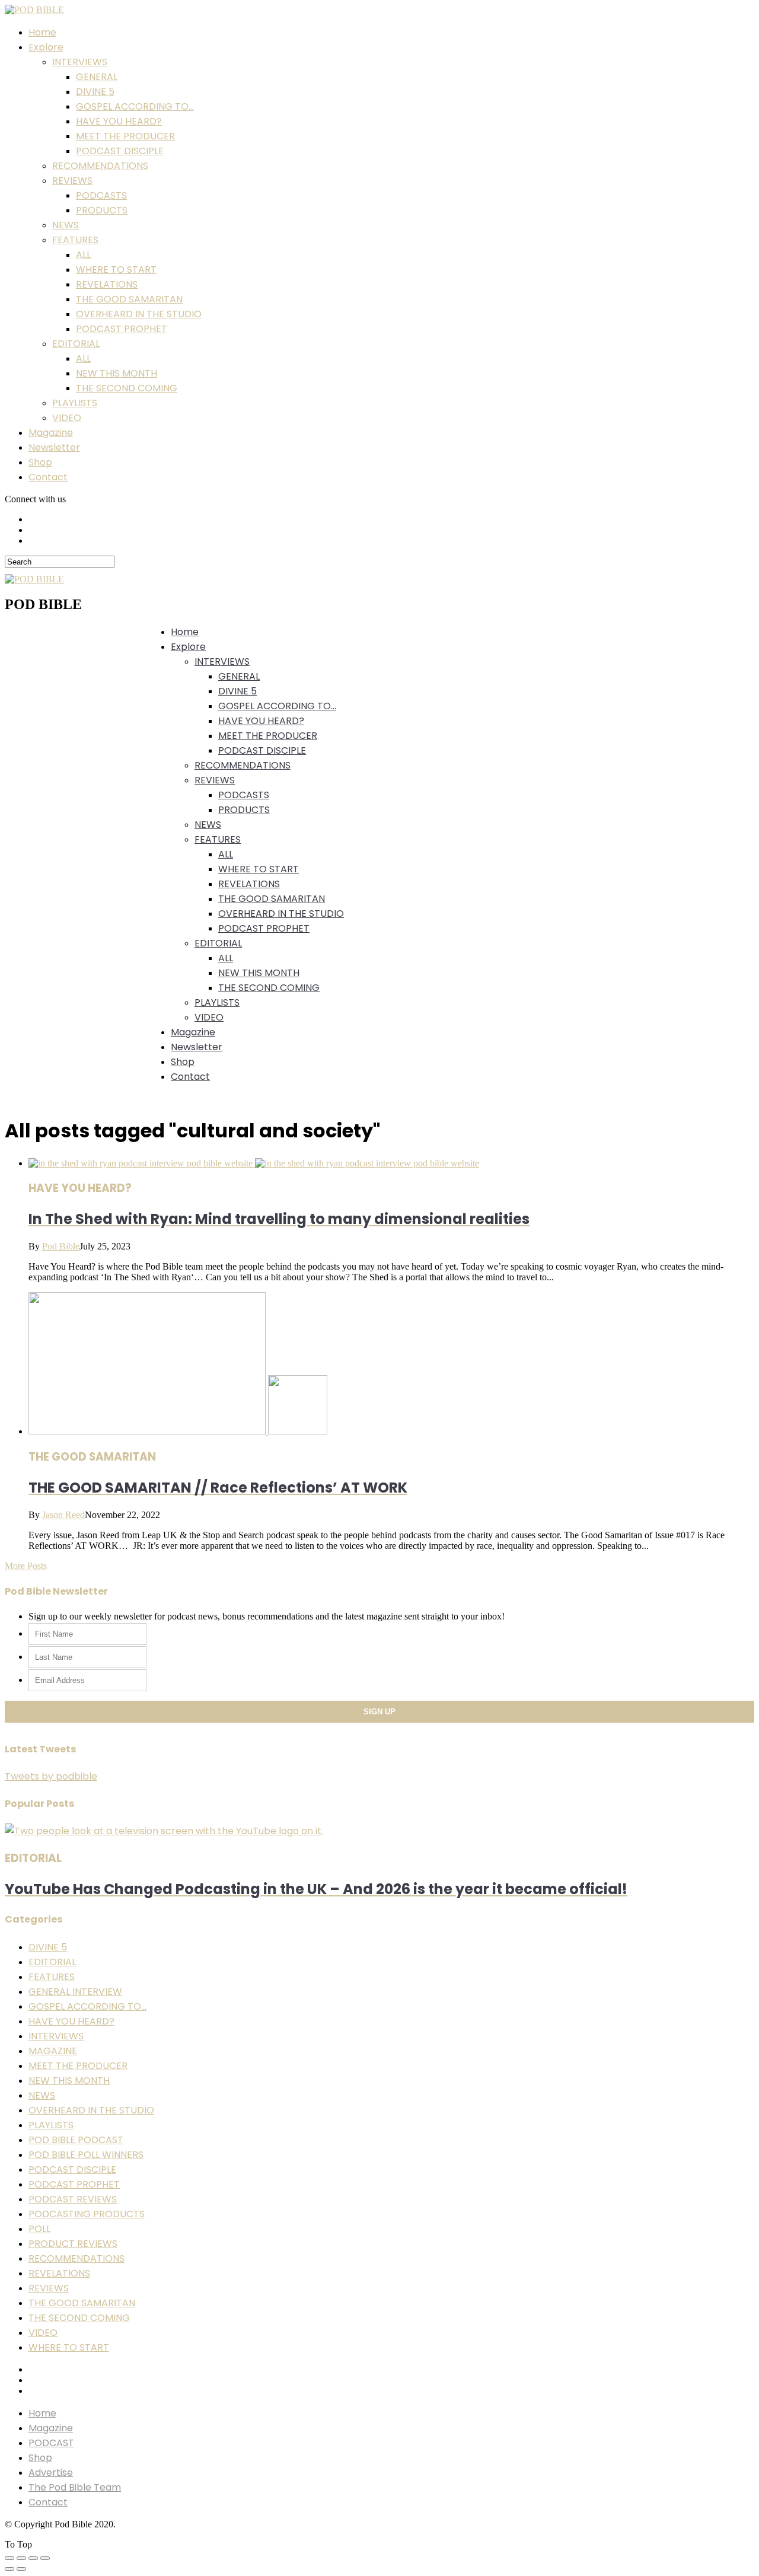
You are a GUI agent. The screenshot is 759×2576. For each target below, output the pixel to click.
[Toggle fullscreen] (33, 2558)
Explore (46, 47)
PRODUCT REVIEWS (73, 2244)
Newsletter (54, 447)
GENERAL (97, 77)
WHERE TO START (116, 270)
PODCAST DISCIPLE (120, 151)
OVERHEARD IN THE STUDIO (139, 314)
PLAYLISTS (75, 403)
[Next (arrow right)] (21, 2569)
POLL (39, 2229)
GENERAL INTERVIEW (75, 1992)
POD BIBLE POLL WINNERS (86, 2155)
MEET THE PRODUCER (125, 136)
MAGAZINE (53, 2051)
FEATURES (75, 240)
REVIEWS (72, 181)
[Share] (21, 2558)
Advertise (51, 2473)
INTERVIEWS (80, 62)
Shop (40, 462)
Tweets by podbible (51, 1776)
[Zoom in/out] (45, 2558)
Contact (48, 477)
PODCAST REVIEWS (73, 2199)
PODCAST (51, 2443)
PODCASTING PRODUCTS (87, 2214)
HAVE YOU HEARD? (119, 121)
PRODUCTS (102, 210)
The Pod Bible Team (75, 2487)
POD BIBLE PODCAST (76, 2140)
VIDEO (67, 418)
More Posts (26, 1566)
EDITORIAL (76, 344)
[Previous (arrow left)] (9, 2569)
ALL (83, 255)
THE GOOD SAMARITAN (129, 299)
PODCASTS (101, 195)
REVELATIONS (107, 284)
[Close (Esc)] (9, 2558)
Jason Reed (63, 1515)
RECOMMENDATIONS (100, 166)
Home (42, 32)
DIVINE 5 (95, 92)
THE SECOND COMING (127, 388)
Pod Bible (61, 1246)
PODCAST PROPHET (122, 329)
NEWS (66, 225)
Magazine (51, 433)
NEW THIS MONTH (117, 373)
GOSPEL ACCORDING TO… (135, 106)
